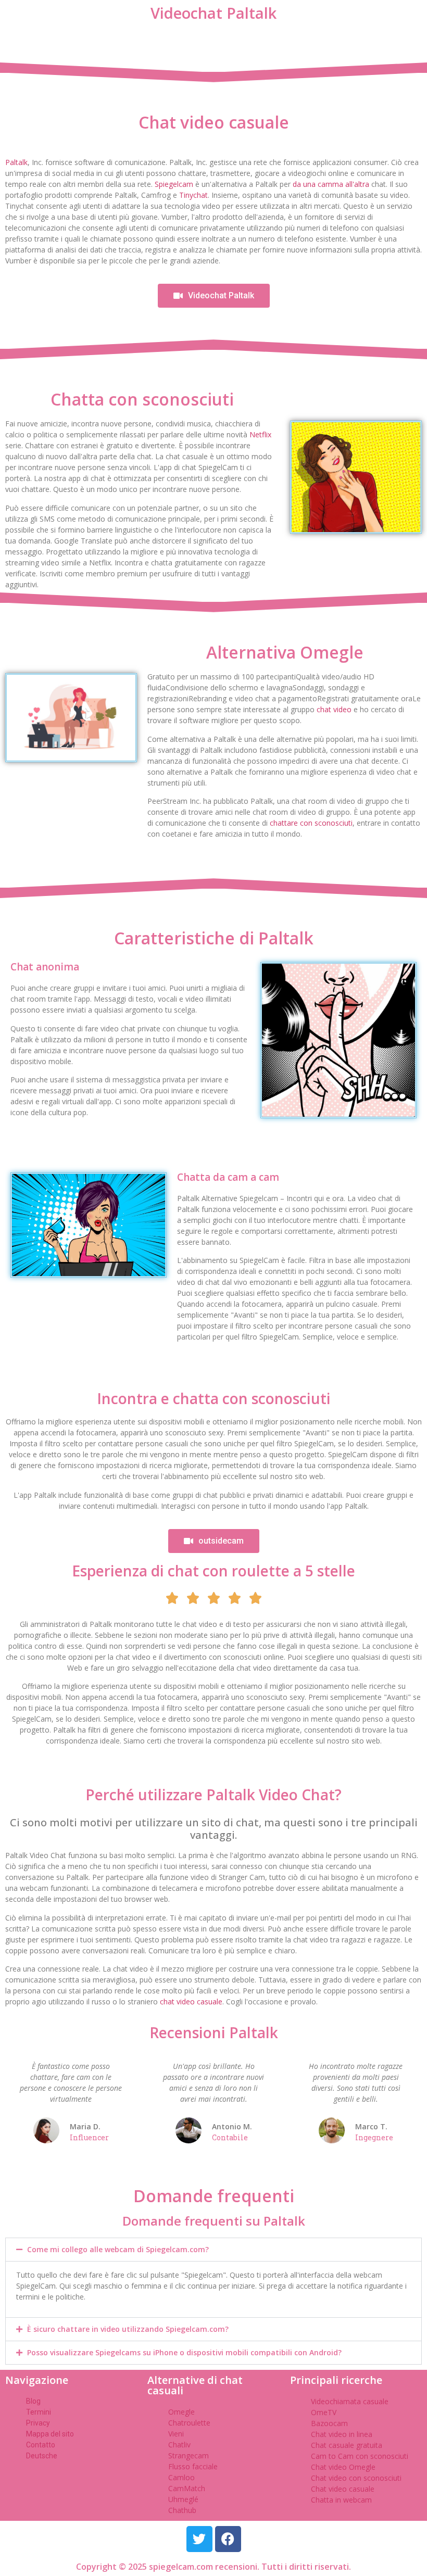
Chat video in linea (342, 2434)
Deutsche (42, 2456)
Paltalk (16, 162)
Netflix (260, 434)
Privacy (38, 2423)
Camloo (181, 2477)
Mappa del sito (50, 2434)
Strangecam (189, 2455)
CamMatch (187, 2488)
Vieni (176, 2434)
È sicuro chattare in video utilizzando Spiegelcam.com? (128, 2329)
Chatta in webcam (341, 2500)
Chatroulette (189, 2423)
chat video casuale (191, 2002)
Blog (33, 2401)
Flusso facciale (193, 2466)
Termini (39, 2412)
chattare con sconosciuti (311, 823)
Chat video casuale (343, 2489)
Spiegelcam (174, 184)
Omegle (181, 2412)
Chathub (182, 2510)
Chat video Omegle (343, 2467)
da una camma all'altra (331, 184)
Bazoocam (329, 2423)
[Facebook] (228, 2539)
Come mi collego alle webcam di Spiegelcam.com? (118, 2249)
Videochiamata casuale (350, 2401)
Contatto (41, 2445)
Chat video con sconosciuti (356, 2478)
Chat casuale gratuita (347, 2445)
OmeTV (324, 2412)
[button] (213, 2250)
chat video (334, 709)
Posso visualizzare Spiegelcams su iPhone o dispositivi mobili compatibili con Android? (184, 2352)
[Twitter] (199, 2539)
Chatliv (179, 2445)
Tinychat (193, 195)
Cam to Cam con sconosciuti (360, 2456)
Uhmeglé (183, 2499)
